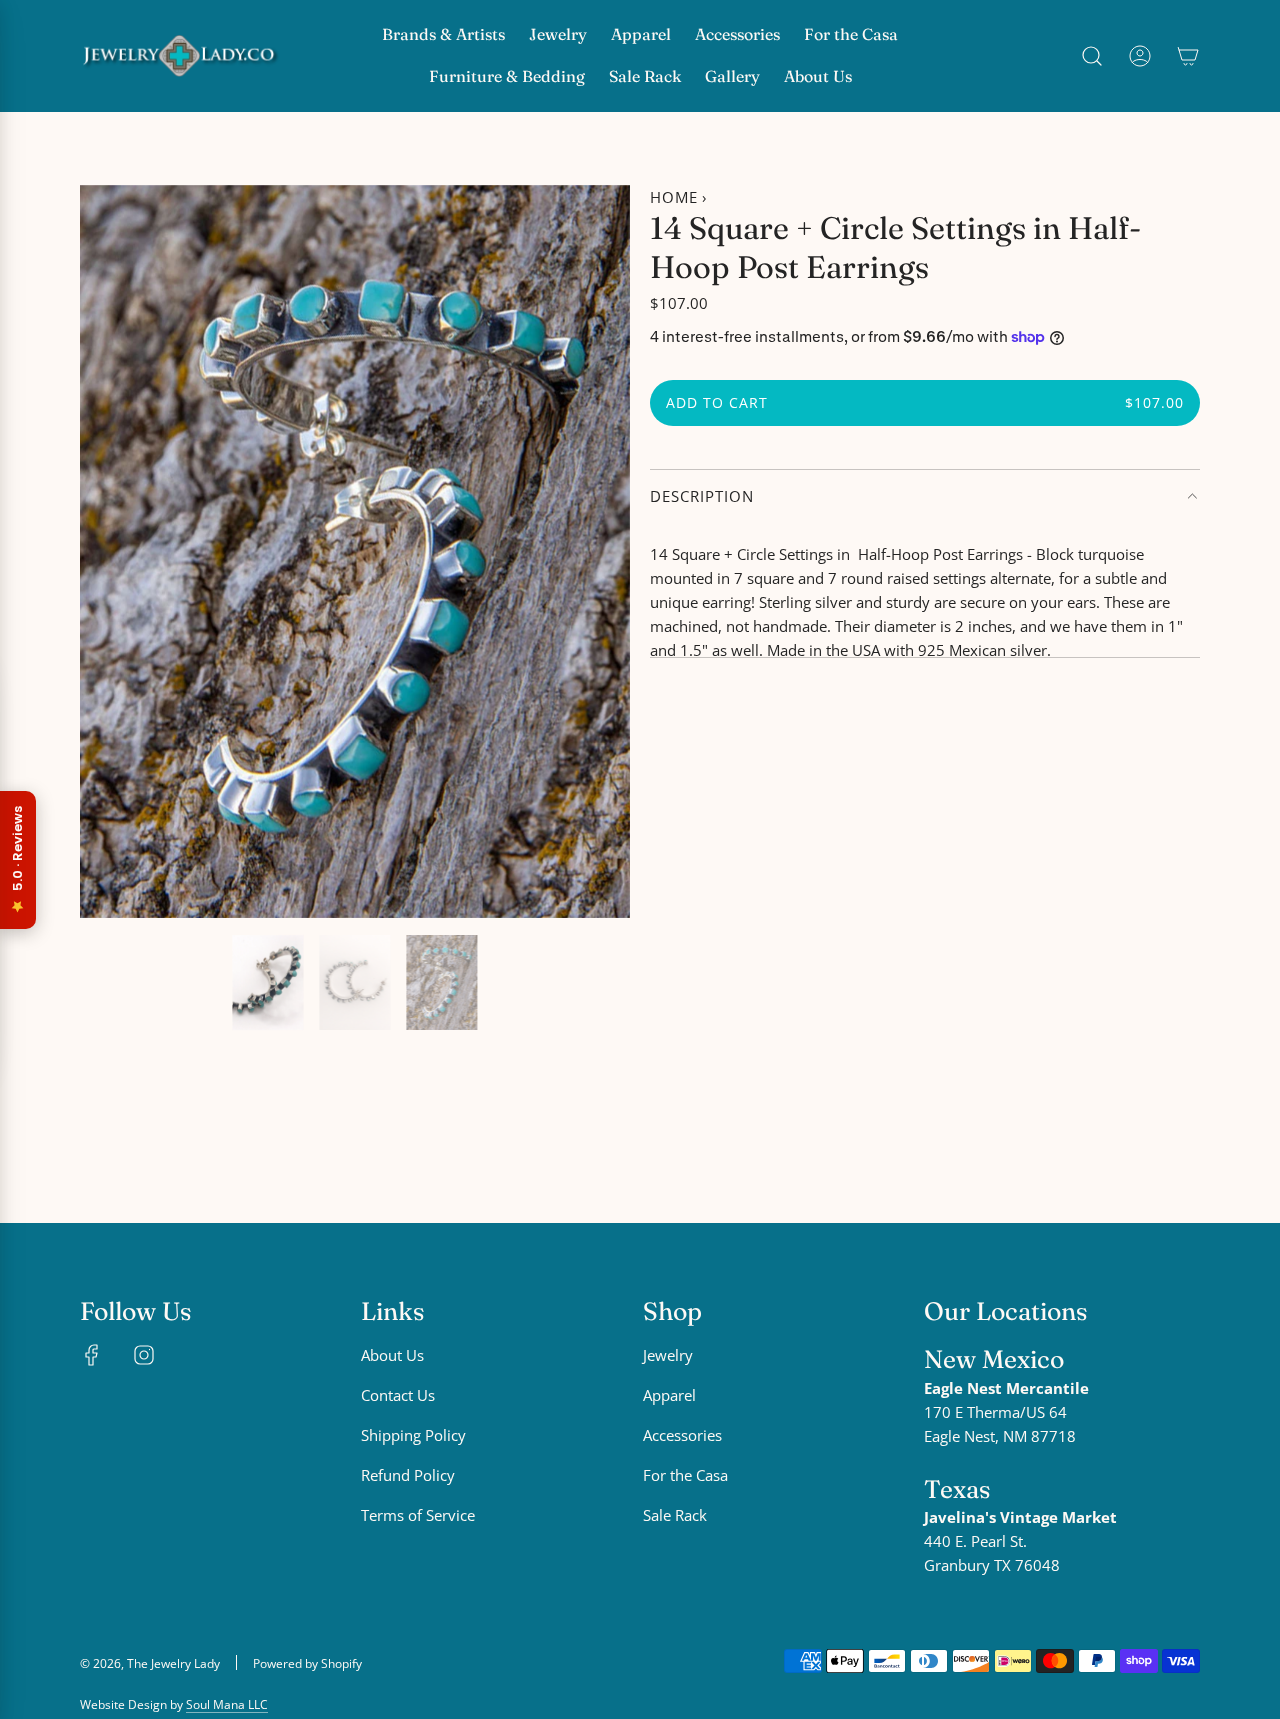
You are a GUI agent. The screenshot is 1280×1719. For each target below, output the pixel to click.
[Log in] (1140, 56)
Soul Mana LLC (227, 1704)
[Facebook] (92, 1355)
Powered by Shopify (307, 1663)
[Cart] (1188, 56)
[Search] (1092, 56)
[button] (102, 551)
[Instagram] (144, 1355)
